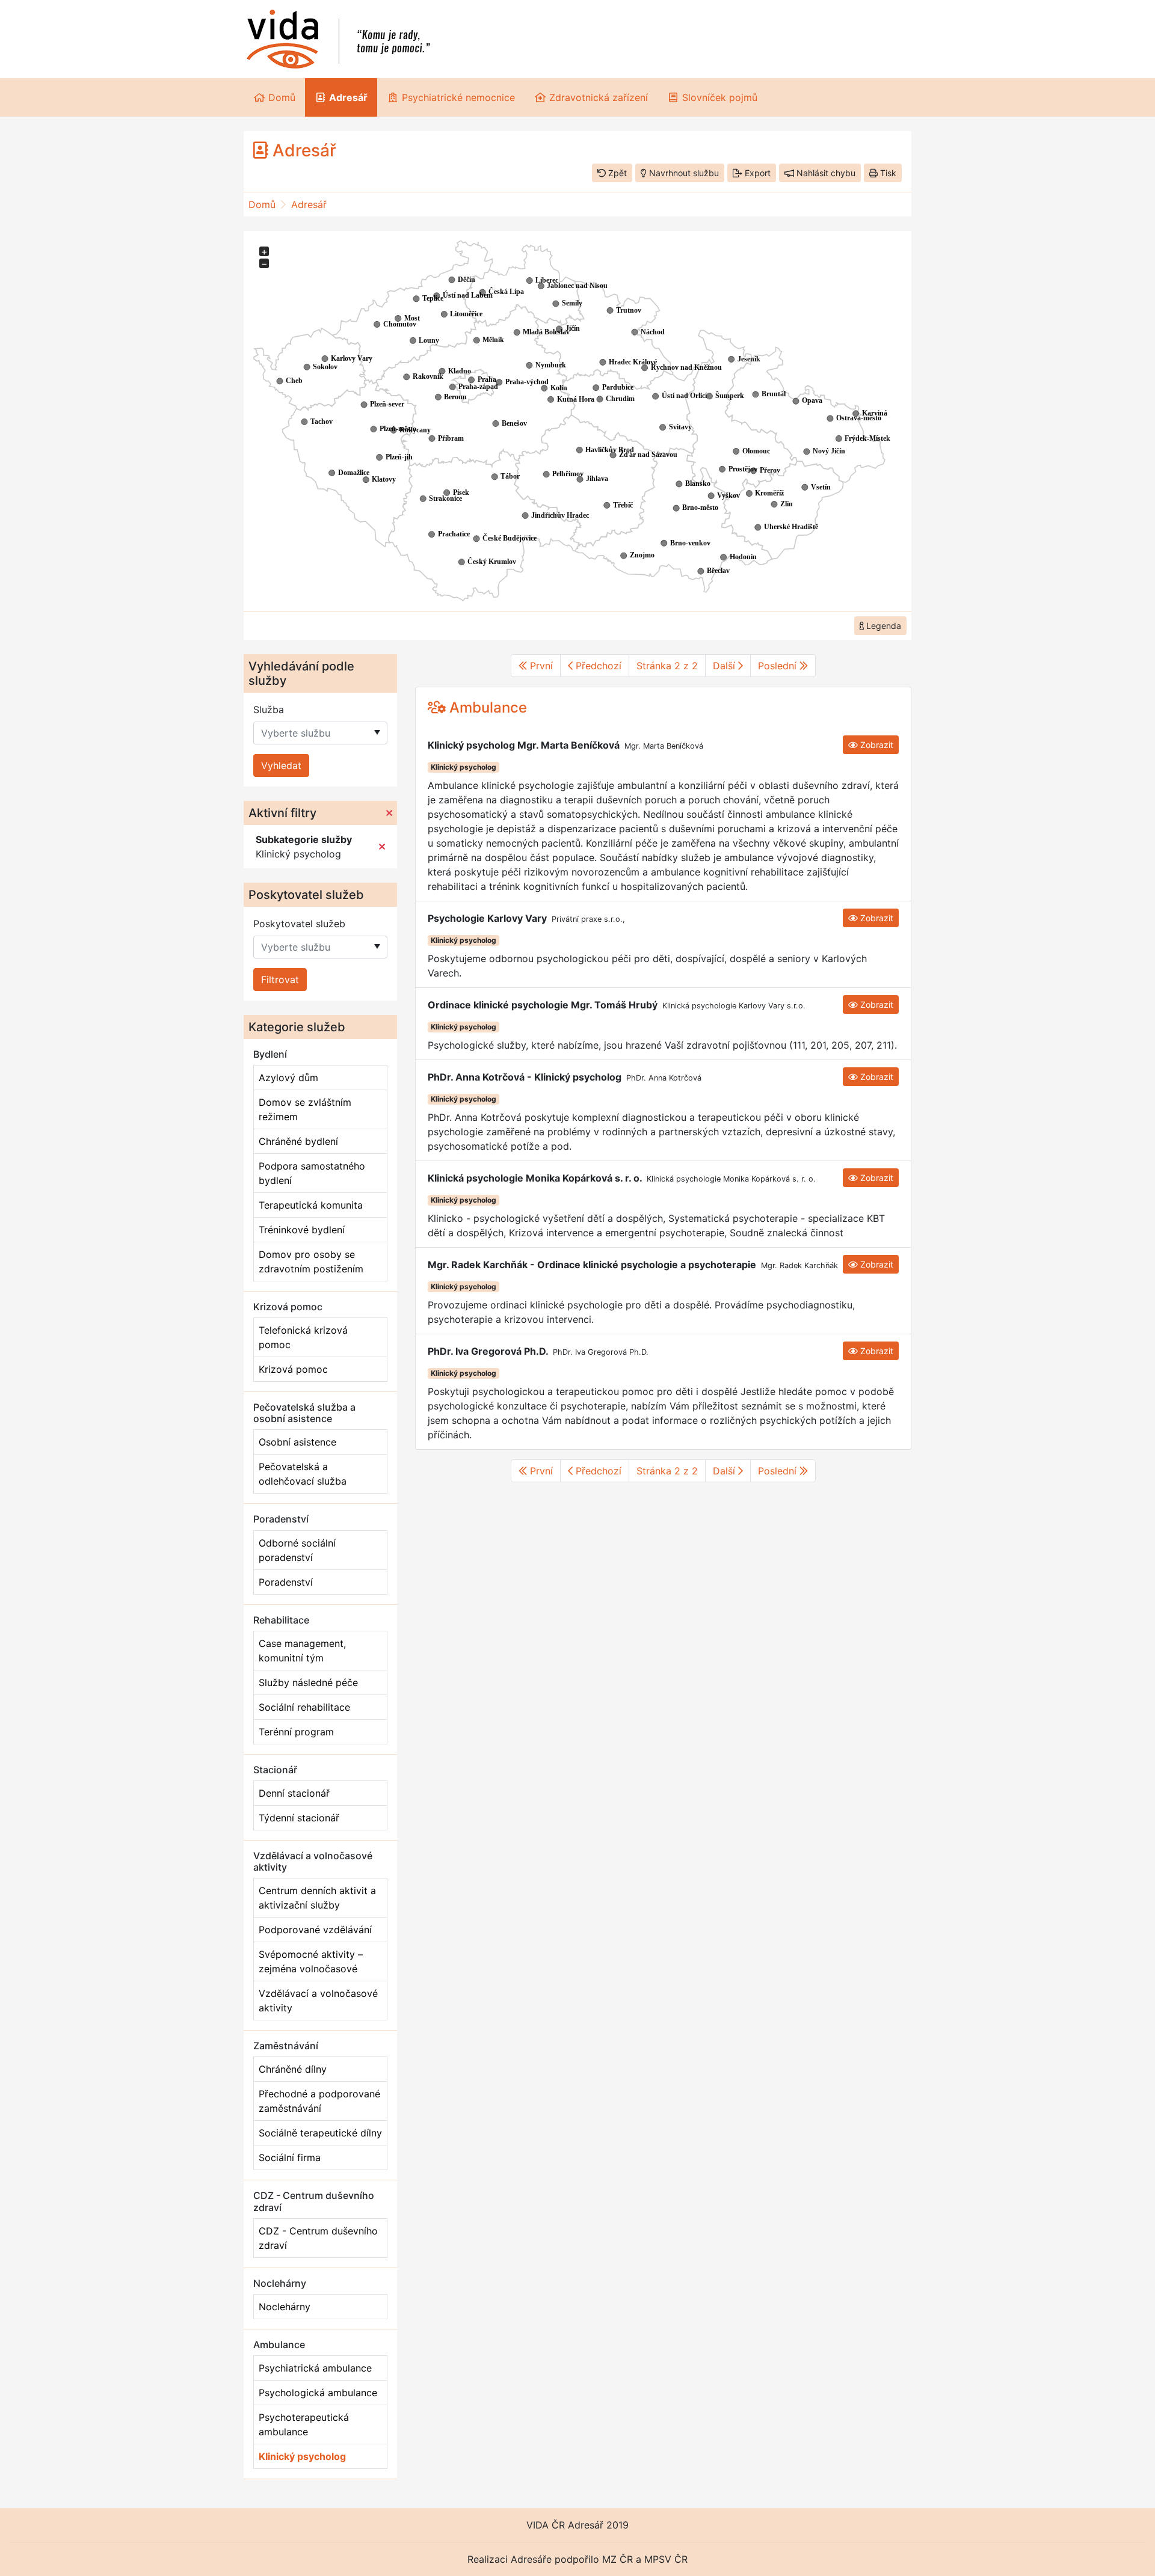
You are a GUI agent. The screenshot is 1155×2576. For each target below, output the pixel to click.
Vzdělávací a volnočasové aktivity (318, 2001)
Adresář (309, 204)
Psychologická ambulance (318, 2393)
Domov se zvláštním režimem (305, 1109)
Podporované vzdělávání (315, 1930)
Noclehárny (285, 2307)
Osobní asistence (297, 1442)
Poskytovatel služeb (299, 924)
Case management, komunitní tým (302, 1651)
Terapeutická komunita (311, 1205)
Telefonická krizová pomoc (303, 1337)
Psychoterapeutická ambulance (304, 2424)
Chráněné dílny (293, 2069)
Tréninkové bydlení (302, 1230)
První (540, 666)
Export (756, 173)
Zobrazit (876, 745)
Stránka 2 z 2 (667, 666)
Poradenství (286, 1582)
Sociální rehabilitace (304, 1707)
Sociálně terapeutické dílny (320, 2133)
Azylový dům (288, 1078)
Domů (262, 204)
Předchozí (597, 666)
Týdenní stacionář (299, 1818)
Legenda (882, 626)
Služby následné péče (308, 1682)
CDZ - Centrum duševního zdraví (318, 2238)
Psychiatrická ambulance (315, 2368)
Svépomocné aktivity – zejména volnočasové (311, 1961)
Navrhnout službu (683, 173)
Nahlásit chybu (825, 173)
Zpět (616, 173)
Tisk (887, 173)
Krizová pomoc (293, 1369)
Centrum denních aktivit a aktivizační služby (317, 1898)
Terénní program (296, 1732)
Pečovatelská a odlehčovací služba (303, 1474)
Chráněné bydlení (298, 1141)
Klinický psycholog (302, 2456)
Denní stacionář (294, 1793)
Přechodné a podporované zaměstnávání (319, 2101)
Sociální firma (290, 2157)
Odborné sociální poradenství (297, 1550)
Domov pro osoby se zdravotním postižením (311, 1262)
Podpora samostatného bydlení (312, 1173)
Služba (269, 710)
